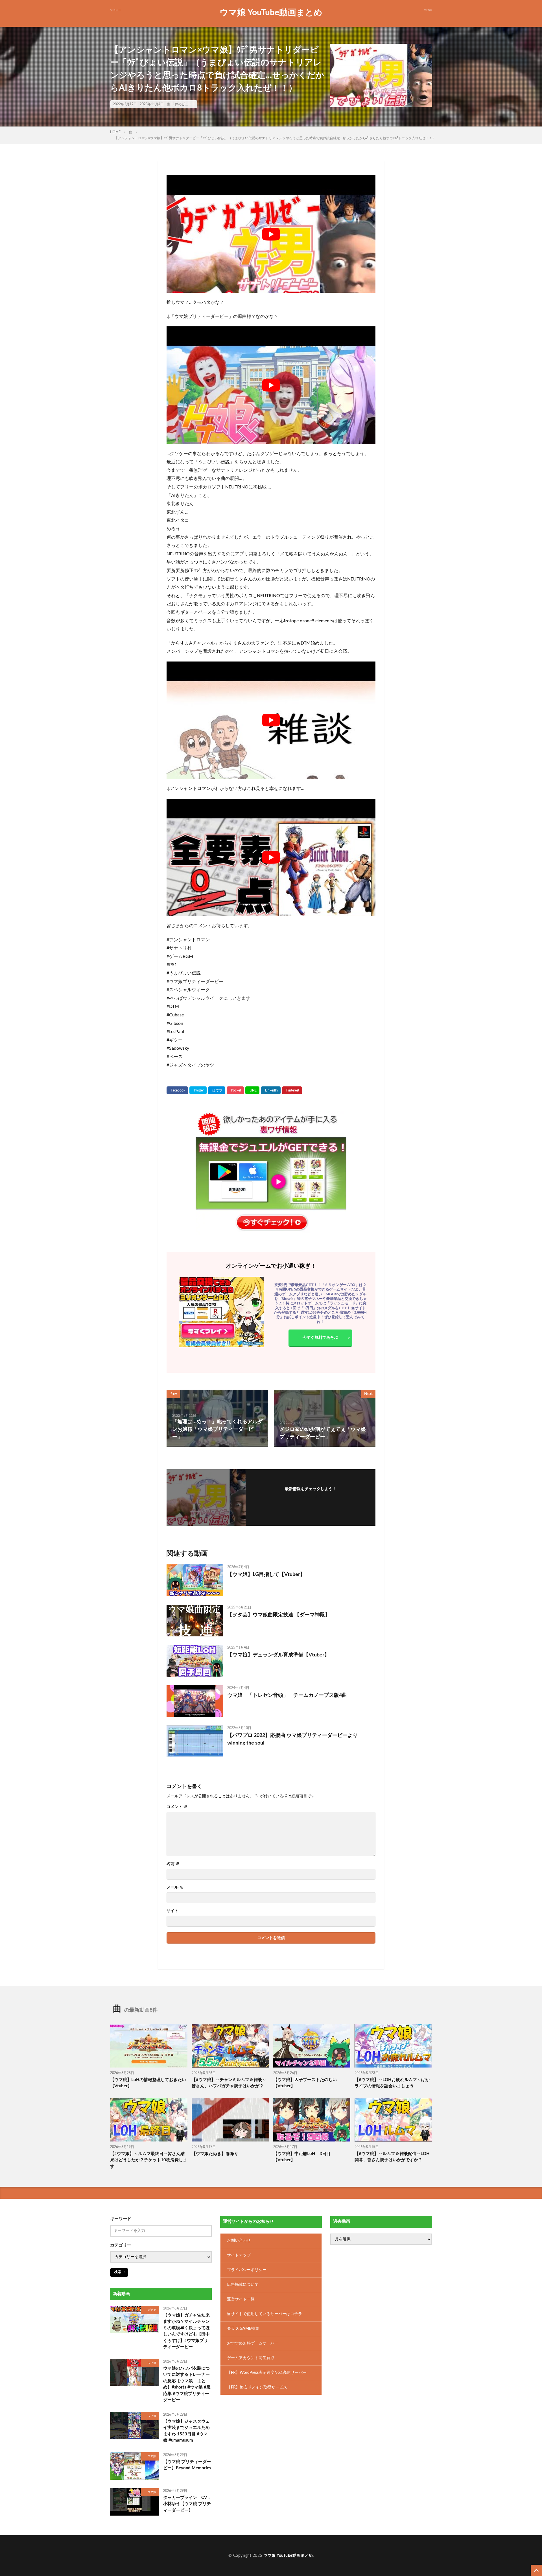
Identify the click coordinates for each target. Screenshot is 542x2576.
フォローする (311, 1497)
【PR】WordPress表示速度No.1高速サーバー (267, 2373)
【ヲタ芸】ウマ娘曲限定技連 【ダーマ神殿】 (279, 1615)
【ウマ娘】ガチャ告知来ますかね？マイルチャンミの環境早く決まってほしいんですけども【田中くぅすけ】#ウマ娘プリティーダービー (186, 2331)
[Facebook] (177, 1090)
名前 (173, 1864)
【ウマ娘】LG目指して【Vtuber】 (266, 1575)
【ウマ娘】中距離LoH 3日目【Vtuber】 (302, 2157)
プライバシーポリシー (247, 2270)
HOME (115, 132)
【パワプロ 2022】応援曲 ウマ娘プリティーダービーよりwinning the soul (292, 1739)
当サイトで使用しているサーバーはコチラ (265, 2314)
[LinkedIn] (271, 1090)
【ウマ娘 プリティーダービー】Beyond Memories (187, 2465)
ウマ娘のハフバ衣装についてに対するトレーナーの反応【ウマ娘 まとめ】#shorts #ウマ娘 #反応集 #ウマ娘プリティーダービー (187, 2384)
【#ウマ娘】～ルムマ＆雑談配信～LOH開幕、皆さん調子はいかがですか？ (392, 2157)
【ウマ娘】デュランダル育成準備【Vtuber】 (278, 1655)
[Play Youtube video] (271, 234)
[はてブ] (217, 1090)
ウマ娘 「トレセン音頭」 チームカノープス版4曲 (287, 1695)
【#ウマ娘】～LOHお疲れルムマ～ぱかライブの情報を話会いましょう (392, 2083)
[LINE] (252, 1090)
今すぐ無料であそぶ (320, 1338)
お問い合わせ (239, 2241)
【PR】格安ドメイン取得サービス (257, 2387)
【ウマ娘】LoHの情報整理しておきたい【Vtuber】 (148, 2083)
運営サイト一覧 (241, 2299)
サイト (172, 1911)
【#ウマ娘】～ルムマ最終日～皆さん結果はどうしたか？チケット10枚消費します (149, 2160)
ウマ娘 (152, 2363)
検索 (118, 2272)
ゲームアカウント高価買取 (251, 2358)
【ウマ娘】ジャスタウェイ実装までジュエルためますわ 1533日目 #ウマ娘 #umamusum (186, 2431)
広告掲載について (243, 2285)
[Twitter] (198, 1090)
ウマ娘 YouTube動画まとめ (271, 13)
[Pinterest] (292, 1090)
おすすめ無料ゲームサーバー (253, 2343)
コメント (177, 1807)
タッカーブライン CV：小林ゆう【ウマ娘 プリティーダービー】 (187, 2504)
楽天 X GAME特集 (243, 2329)
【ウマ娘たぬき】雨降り (215, 2154)
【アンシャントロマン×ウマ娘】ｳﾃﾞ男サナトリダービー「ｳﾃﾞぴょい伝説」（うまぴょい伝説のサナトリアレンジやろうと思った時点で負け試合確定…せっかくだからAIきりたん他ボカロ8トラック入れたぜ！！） (275, 138)
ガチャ (152, 2310)
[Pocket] (235, 1090)
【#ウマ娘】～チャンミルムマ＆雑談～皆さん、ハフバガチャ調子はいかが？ (229, 2083)
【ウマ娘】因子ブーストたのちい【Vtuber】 (305, 2083)
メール (175, 1887)
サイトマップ (239, 2255)
